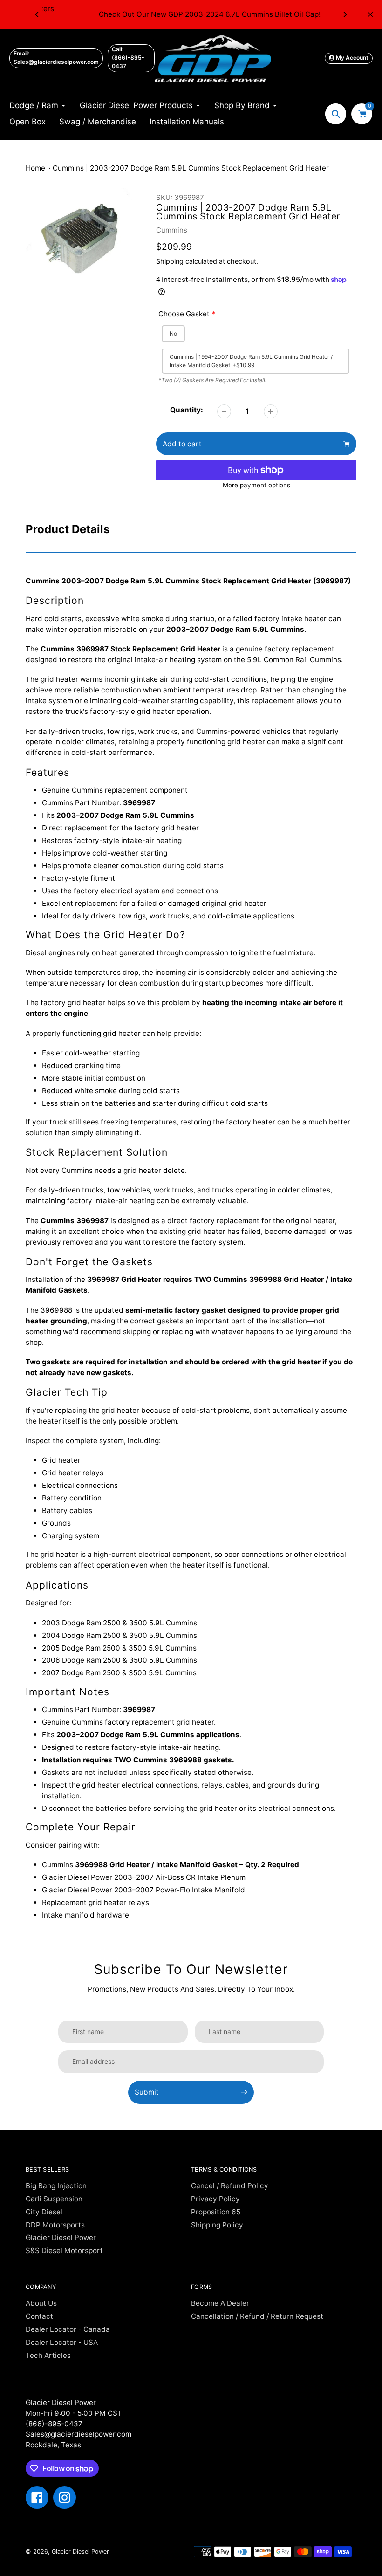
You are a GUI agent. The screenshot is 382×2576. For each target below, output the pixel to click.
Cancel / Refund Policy (230, 2186)
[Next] (345, 14)
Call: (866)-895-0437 (128, 58)
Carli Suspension (54, 2199)
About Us (41, 2303)
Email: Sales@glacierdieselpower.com (56, 58)
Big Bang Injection (56, 2186)
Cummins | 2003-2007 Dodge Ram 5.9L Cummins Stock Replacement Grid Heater (191, 168)
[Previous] (37, 14)
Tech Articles (48, 2355)
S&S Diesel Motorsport (64, 2251)
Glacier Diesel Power (61, 2237)
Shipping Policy (217, 2225)
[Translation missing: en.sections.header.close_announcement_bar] (370, 14)
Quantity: (187, 410)
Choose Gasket (184, 314)
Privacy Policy (215, 2199)
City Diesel (44, 2212)
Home (35, 168)
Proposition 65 (216, 2212)
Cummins (172, 230)
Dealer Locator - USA (62, 2342)
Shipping (170, 261)
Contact (39, 2316)
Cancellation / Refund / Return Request (257, 2316)
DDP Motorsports (55, 2225)
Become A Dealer (220, 2303)
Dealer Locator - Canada (68, 2329)
